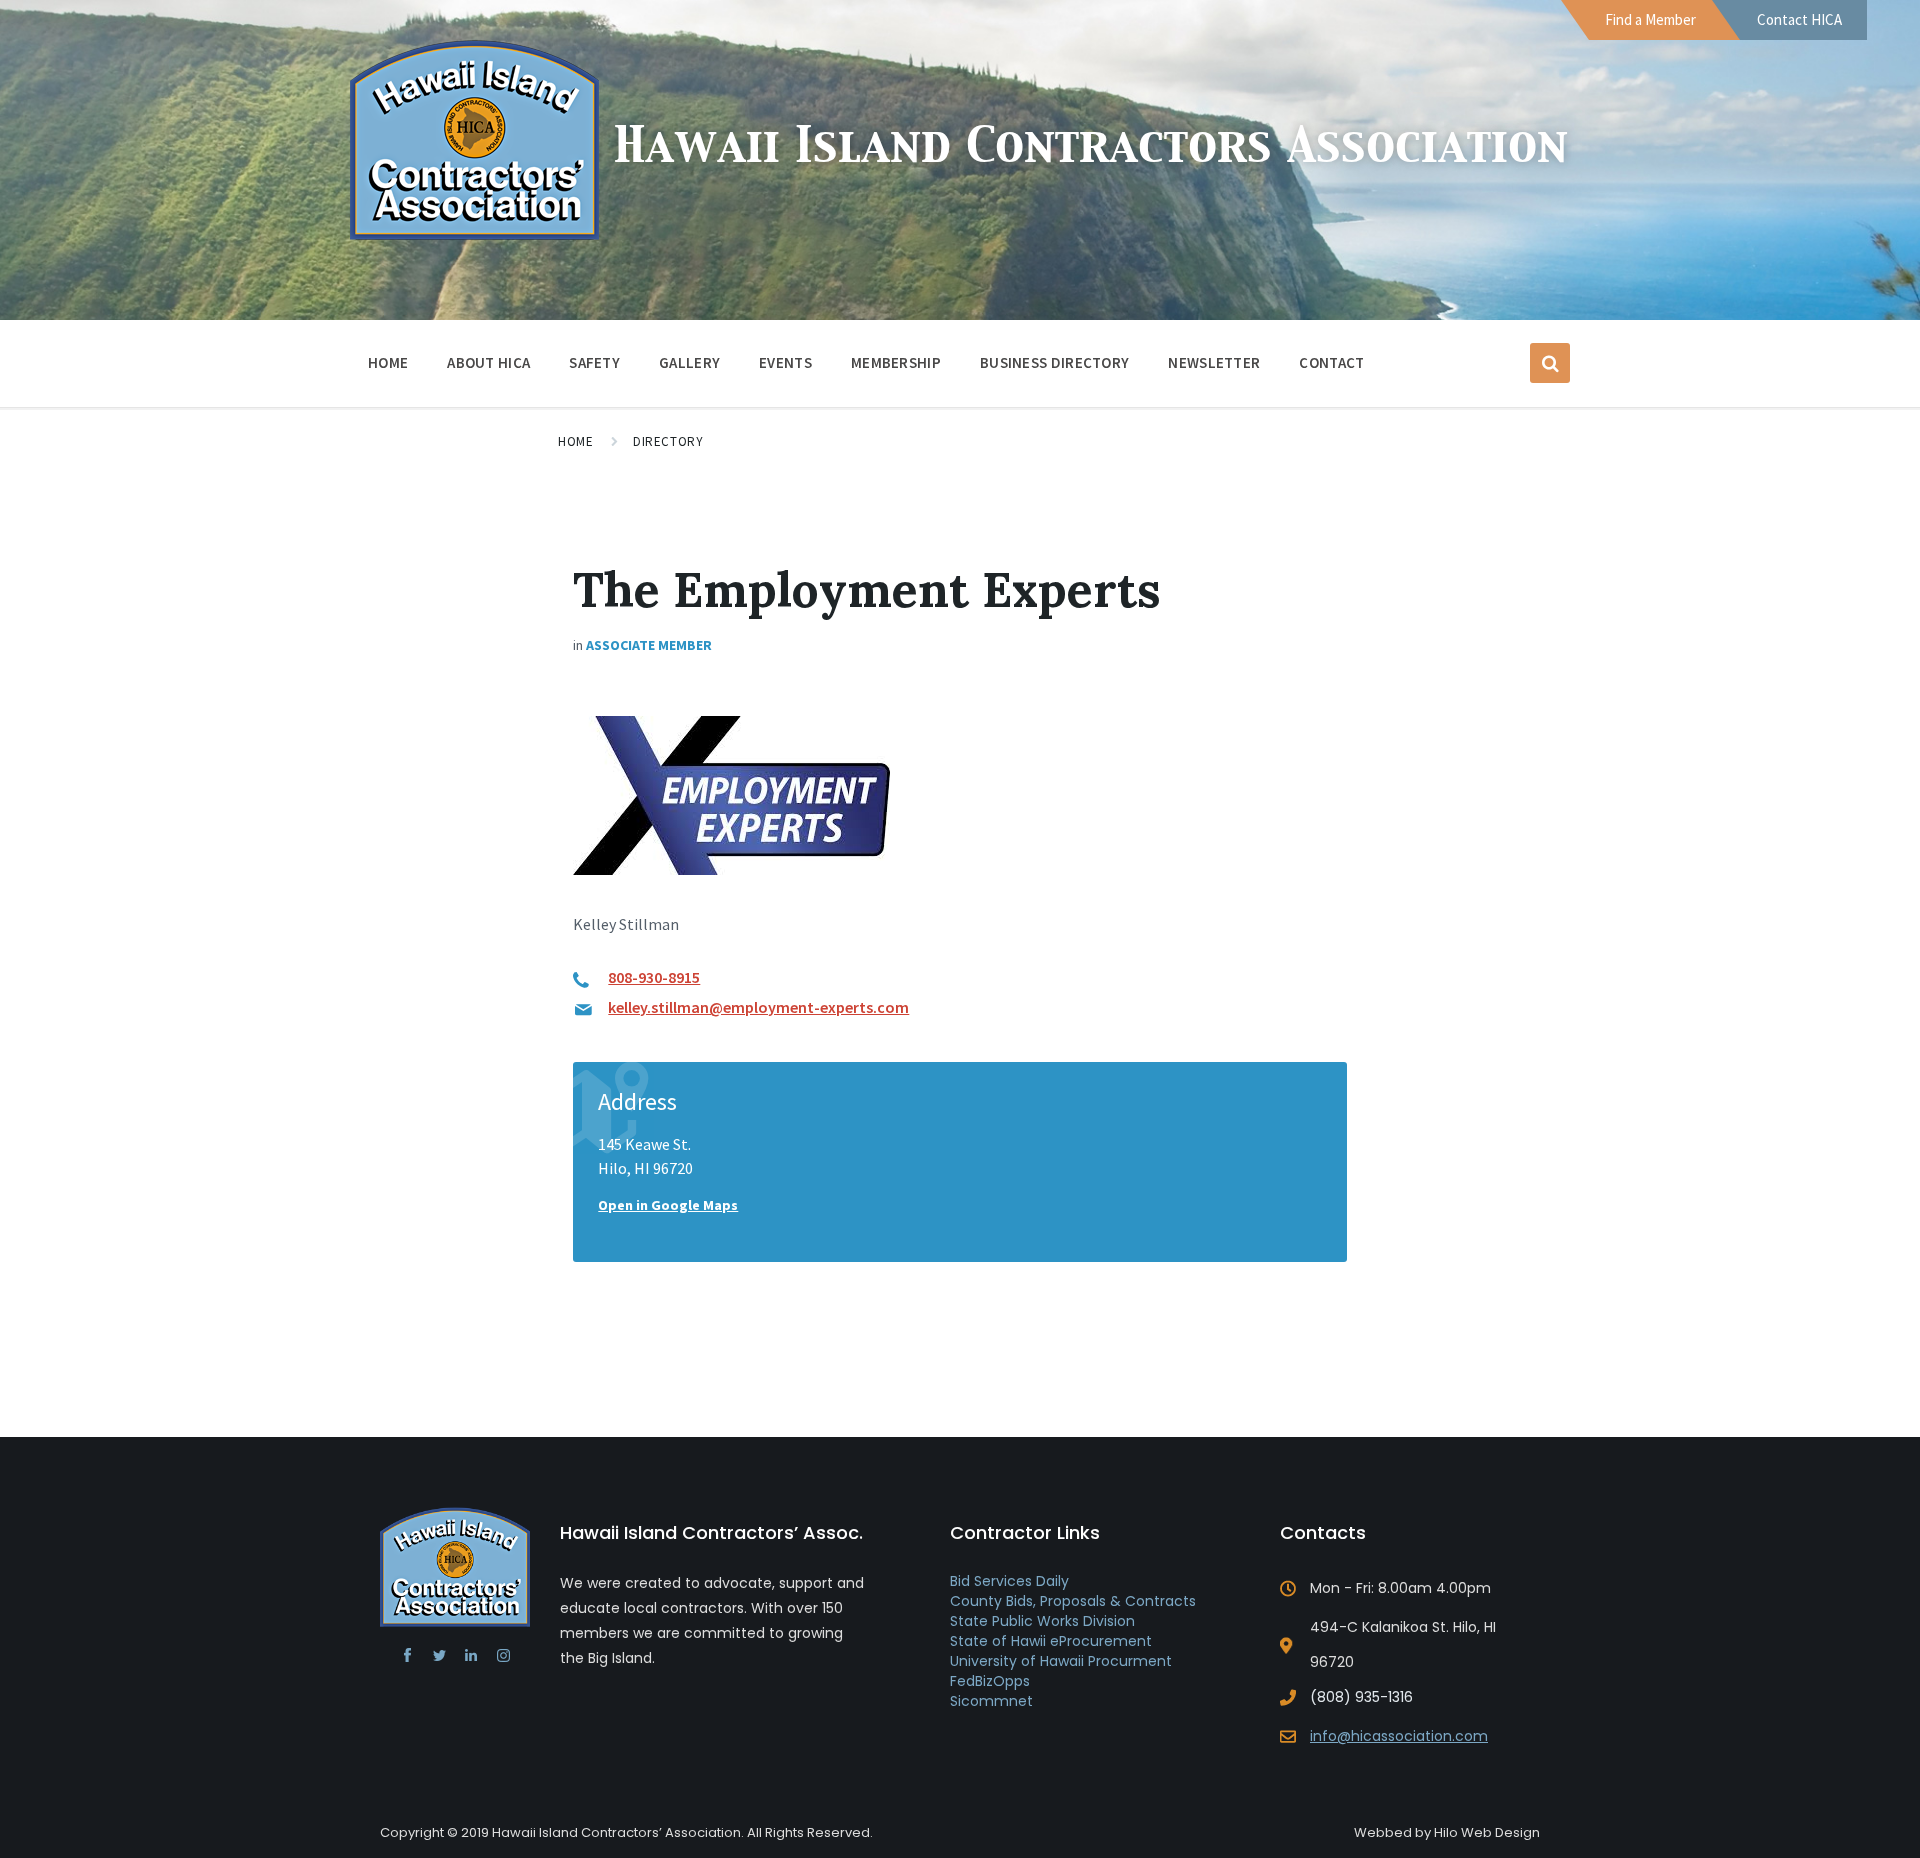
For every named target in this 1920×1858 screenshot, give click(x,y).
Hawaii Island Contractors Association (1091, 147)
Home (388, 362)
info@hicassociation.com (1399, 1736)
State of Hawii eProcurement (1051, 1641)
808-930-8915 (654, 977)
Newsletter (1214, 362)
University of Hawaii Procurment (1061, 1661)
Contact (1331, 362)
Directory (668, 441)
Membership (896, 362)
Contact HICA (1799, 19)
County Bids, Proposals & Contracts (1073, 1601)
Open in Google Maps (668, 1205)
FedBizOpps (990, 1681)
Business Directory (1054, 362)
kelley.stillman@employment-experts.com (758, 1007)
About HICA (488, 362)
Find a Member (1650, 19)
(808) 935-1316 (1361, 1697)
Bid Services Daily (1009, 1581)
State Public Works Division (1042, 1621)
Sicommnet (991, 1701)
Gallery (689, 362)
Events (785, 362)
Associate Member (649, 645)
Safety (594, 362)
